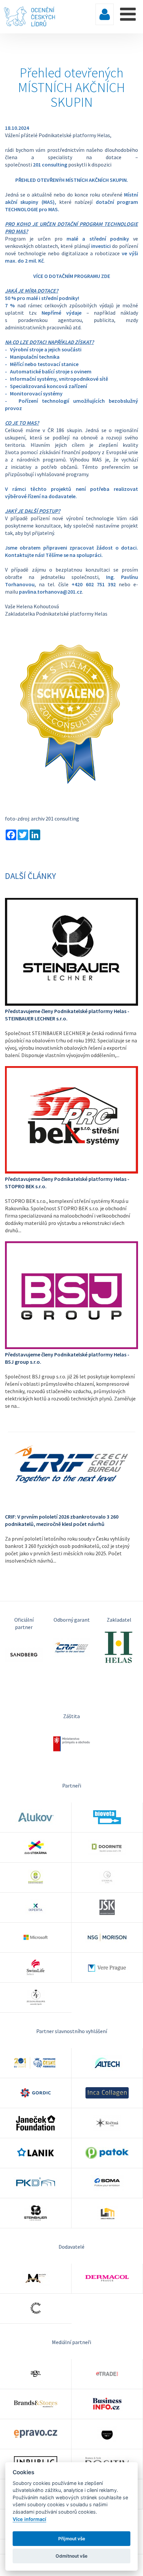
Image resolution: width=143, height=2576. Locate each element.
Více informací (29, 2519)
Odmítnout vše (71, 2556)
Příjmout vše (72, 2539)
